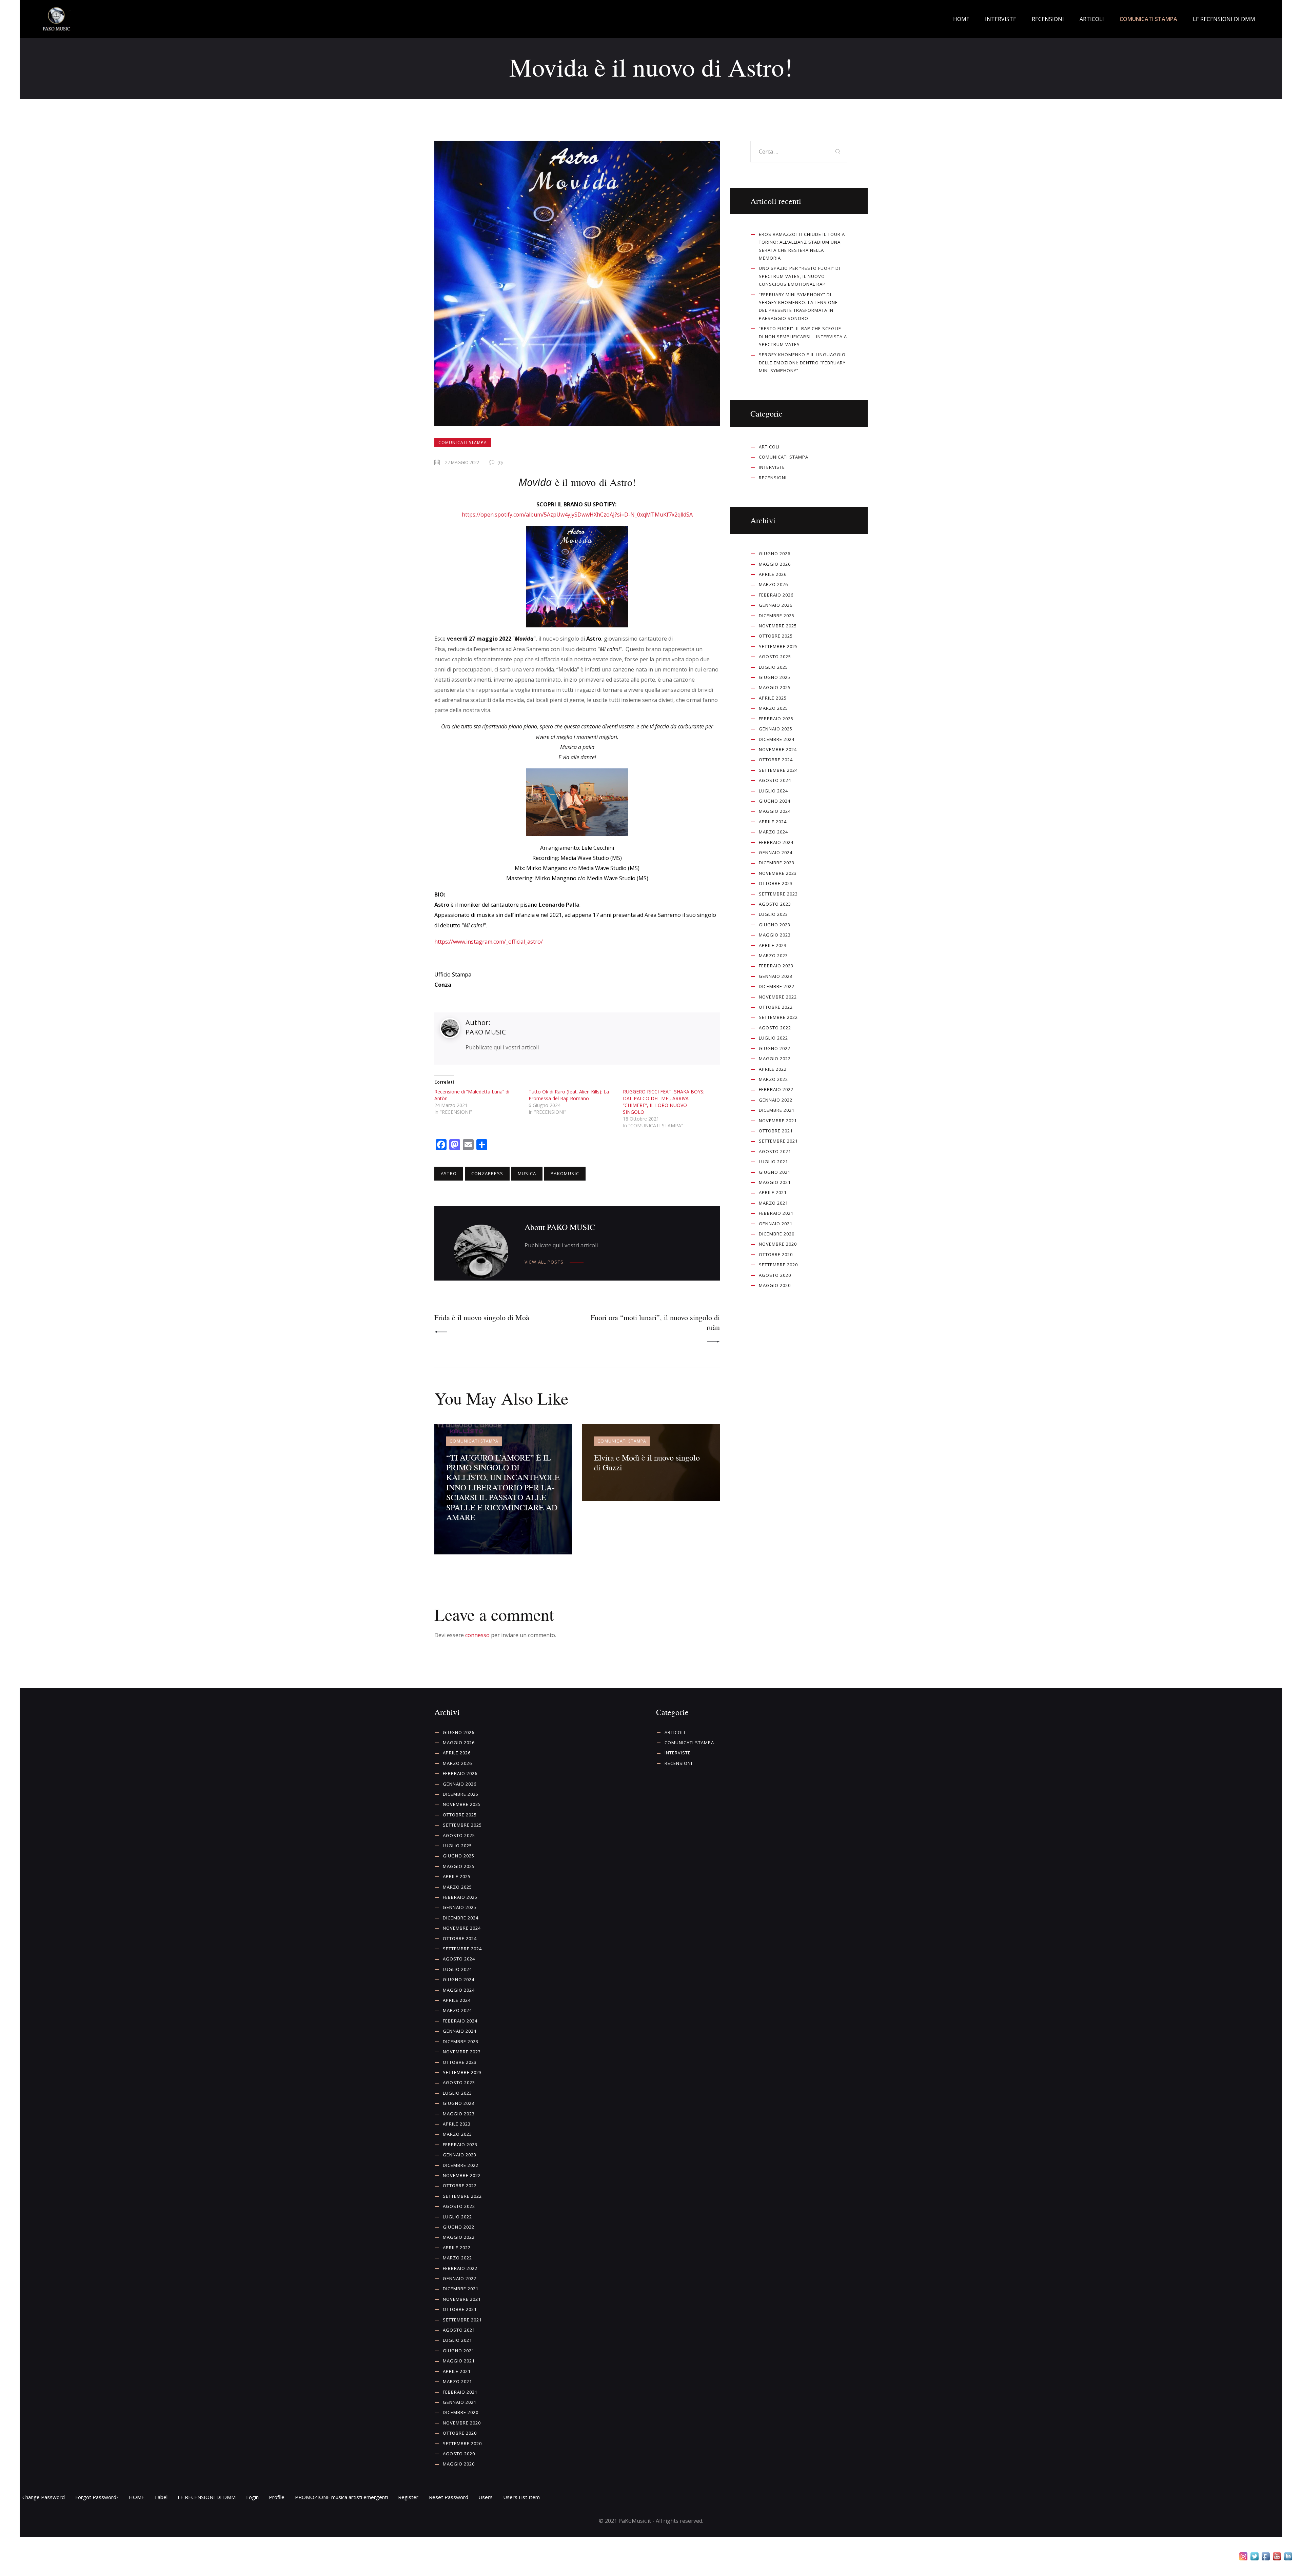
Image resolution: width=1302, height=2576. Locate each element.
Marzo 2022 (773, 1079)
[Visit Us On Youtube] (1277, 2557)
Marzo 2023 (773, 955)
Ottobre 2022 (776, 1007)
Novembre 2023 (778, 873)
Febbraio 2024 (776, 842)
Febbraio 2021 (776, 1213)
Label (161, 2497)
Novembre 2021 (778, 1121)
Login (252, 2497)
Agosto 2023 (775, 904)
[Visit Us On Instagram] (1243, 2557)
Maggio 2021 (775, 1182)
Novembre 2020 (778, 1244)
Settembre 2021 (778, 1141)
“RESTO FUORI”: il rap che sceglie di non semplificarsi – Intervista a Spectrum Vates (803, 336)
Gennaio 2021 (776, 1224)
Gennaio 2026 (776, 605)
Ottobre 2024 (776, 760)
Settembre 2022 (778, 1017)
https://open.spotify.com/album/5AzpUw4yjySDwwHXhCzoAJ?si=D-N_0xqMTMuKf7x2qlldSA (577, 515)
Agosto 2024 (775, 780)
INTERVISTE (772, 467)
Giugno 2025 (775, 677)
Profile (277, 2497)
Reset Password (449, 2497)
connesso (477, 1635)
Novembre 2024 (778, 749)
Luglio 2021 (773, 1162)
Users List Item (521, 2497)
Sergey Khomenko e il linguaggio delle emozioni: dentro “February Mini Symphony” (802, 363)
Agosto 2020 (775, 1275)
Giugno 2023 (775, 925)
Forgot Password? (97, 2497)
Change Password (44, 2497)
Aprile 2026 (773, 574)
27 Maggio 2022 (462, 462)
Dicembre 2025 (777, 616)
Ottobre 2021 (776, 1131)
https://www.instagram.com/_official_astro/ (489, 942)
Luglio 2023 (773, 914)
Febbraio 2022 (776, 1089)
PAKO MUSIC (486, 1032)
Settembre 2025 (778, 646)
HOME (137, 2497)
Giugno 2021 (775, 1172)
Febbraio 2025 (776, 719)
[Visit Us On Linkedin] (1288, 2557)
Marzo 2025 (773, 708)
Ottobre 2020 (776, 1254)
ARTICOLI (769, 447)
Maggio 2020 (775, 1285)
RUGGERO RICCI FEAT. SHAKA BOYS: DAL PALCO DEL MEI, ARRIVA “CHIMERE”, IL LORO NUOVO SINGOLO (664, 1102)
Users (486, 2497)
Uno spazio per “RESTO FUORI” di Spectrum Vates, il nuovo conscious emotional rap (800, 276)
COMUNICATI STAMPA (463, 442)
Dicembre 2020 (777, 1234)
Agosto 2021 (775, 1151)
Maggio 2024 (775, 811)
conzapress (487, 1173)
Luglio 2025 (773, 667)
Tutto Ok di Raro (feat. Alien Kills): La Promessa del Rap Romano (569, 1095)
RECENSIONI (773, 478)
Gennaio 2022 (776, 1100)
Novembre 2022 (778, 997)
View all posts (544, 1262)
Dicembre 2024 (777, 739)
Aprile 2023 (773, 945)
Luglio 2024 (773, 791)
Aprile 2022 (773, 1069)
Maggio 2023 (775, 935)
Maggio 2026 (775, 564)
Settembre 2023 (778, 894)
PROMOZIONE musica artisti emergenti (341, 2497)
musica (527, 1173)
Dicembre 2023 (777, 863)
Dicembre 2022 (777, 986)
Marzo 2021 (773, 1203)
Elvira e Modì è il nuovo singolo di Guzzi (647, 1462)
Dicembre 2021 (777, 1110)
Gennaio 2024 (776, 852)
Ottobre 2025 (776, 636)
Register (408, 2497)
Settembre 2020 (778, 1265)
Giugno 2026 (775, 554)
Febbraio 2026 (776, 595)
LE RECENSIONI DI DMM (207, 2497)
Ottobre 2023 (776, 883)
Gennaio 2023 (776, 976)
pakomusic (565, 1173)
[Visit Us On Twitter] (1254, 2557)
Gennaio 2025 (776, 729)
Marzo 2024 (773, 832)
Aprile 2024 (773, 822)
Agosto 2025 (775, 657)
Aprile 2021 (773, 1192)
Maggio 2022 (775, 1059)
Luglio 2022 (773, 1038)
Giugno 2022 (775, 1048)
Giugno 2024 (775, 801)
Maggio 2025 (775, 687)
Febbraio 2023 (776, 966)
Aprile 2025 (773, 698)
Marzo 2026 (773, 584)
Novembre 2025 (778, 626)
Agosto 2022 (775, 1028)
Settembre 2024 (778, 770)
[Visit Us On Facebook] (1266, 2557)
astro (449, 1173)
